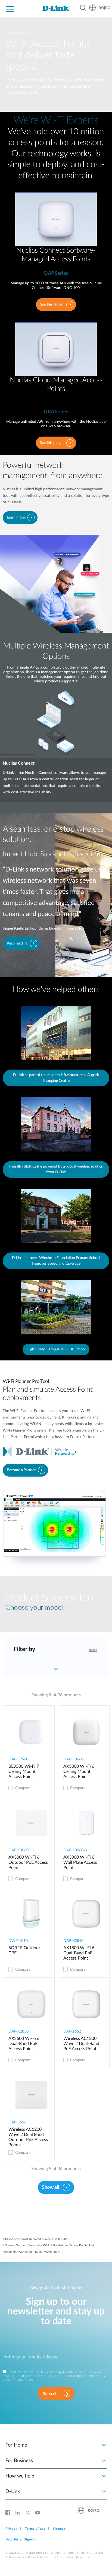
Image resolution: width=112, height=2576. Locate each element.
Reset (93, 1650)
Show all (50, 2187)
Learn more (16, 517)
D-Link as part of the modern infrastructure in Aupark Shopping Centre (56, 1078)
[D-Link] (56, 8)
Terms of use (35, 2529)
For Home (16, 2445)
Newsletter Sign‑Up (21, 2540)
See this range (51, 304)
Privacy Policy (23, 2380)
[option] (56, 724)
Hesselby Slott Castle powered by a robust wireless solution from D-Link (56, 1169)
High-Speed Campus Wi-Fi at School (56, 1349)
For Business (19, 2461)
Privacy (11, 2529)
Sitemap (59, 2529)
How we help (20, 2476)
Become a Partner (21, 1470)
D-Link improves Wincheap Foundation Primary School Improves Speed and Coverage (56, 1261)
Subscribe (51, 2394)
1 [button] (17, 755)
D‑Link (13, 2492)
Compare (23, 1788)
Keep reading (17, 943)
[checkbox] (11, 1788)
